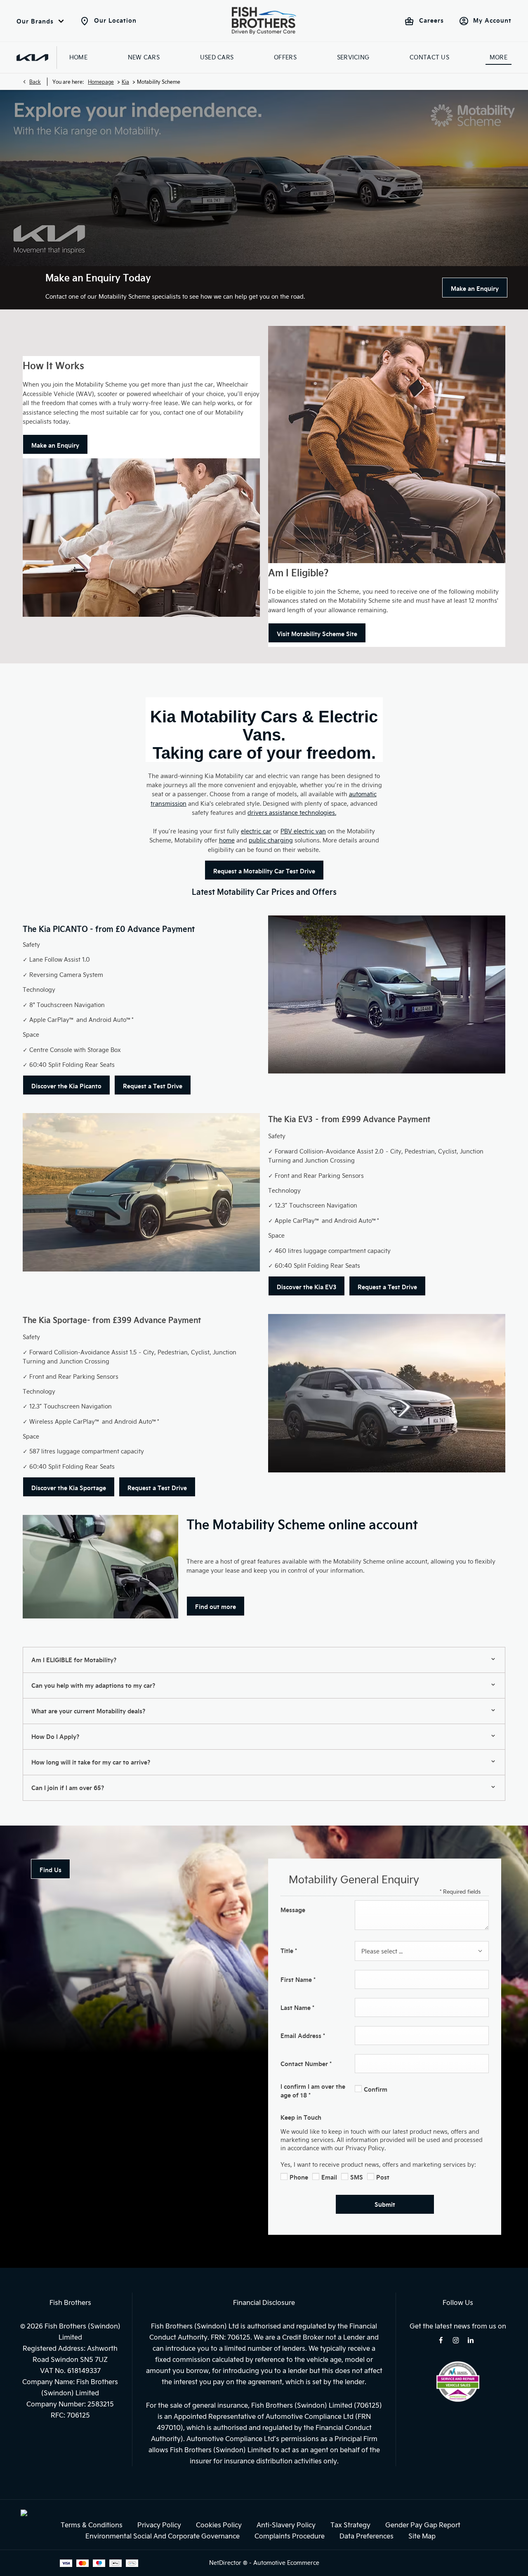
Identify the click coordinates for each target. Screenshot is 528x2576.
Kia (125, 82)
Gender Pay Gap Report (423, 2525)
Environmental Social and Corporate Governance (163, 2536)
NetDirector (226, 2563)
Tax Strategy (350, 2525)
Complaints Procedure (290, 2536)
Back (35, 82)
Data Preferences (367, 2536)
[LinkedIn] (471, 2340)
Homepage (101, 82)
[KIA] (32, 58)
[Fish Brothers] (264, 21)
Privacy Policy (159, 2525)
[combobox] (422, 1951)
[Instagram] (456, 2340)
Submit (385, 2204)
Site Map (422, 2536)
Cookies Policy (219, 2525)
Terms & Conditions (92, 2525)
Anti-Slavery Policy (286, 2525)
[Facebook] (441, 2340)
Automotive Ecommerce (286, 2563)
